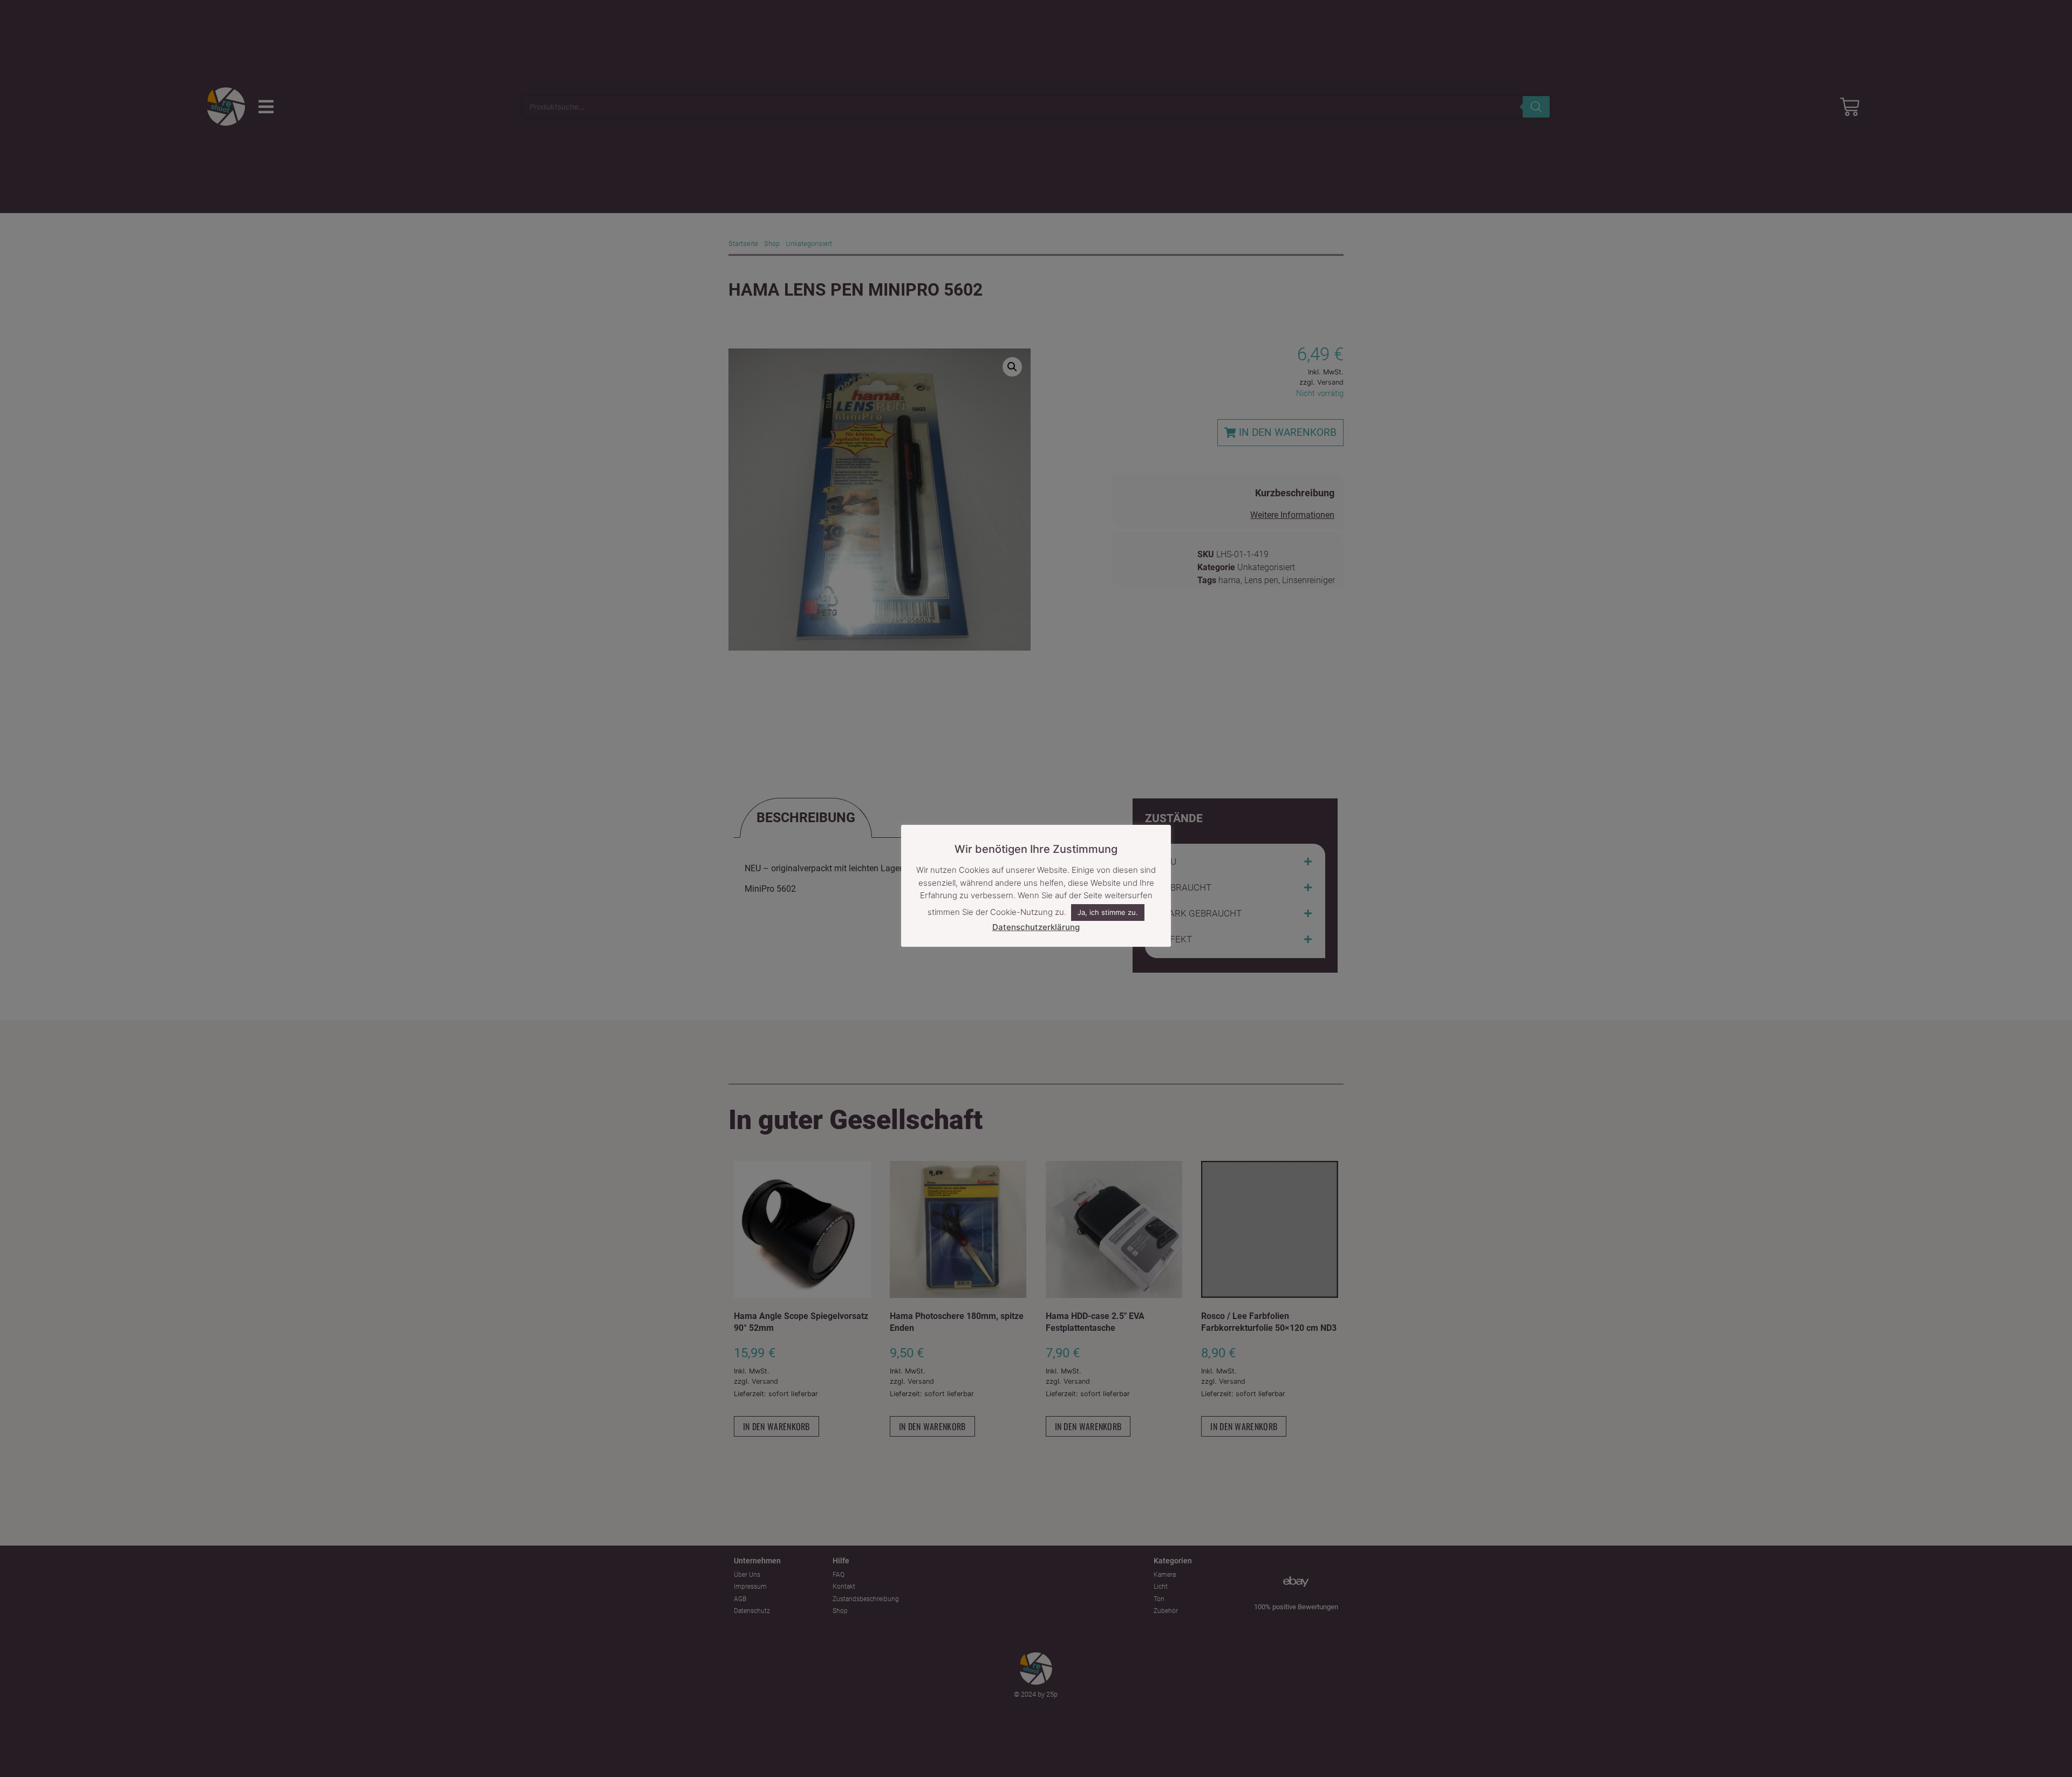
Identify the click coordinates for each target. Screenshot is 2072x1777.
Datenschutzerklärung (1036, 927)
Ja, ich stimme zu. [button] (1108, 912)
